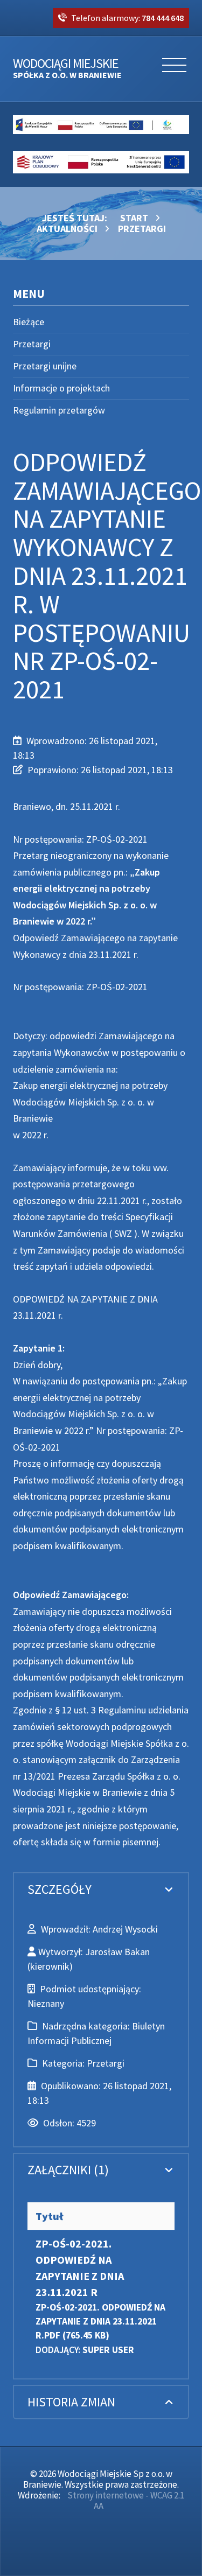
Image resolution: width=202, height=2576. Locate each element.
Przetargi (32, 344)
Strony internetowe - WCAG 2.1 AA (126, 2501)
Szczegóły (60, 1889)
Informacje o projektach (61, 388)
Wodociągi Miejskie (67, 69)
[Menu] (174, 69)
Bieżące (29, 322)
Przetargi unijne (45, 366)
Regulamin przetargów (59, 410)
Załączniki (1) (68, 2170)
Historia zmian (71, 2402)
